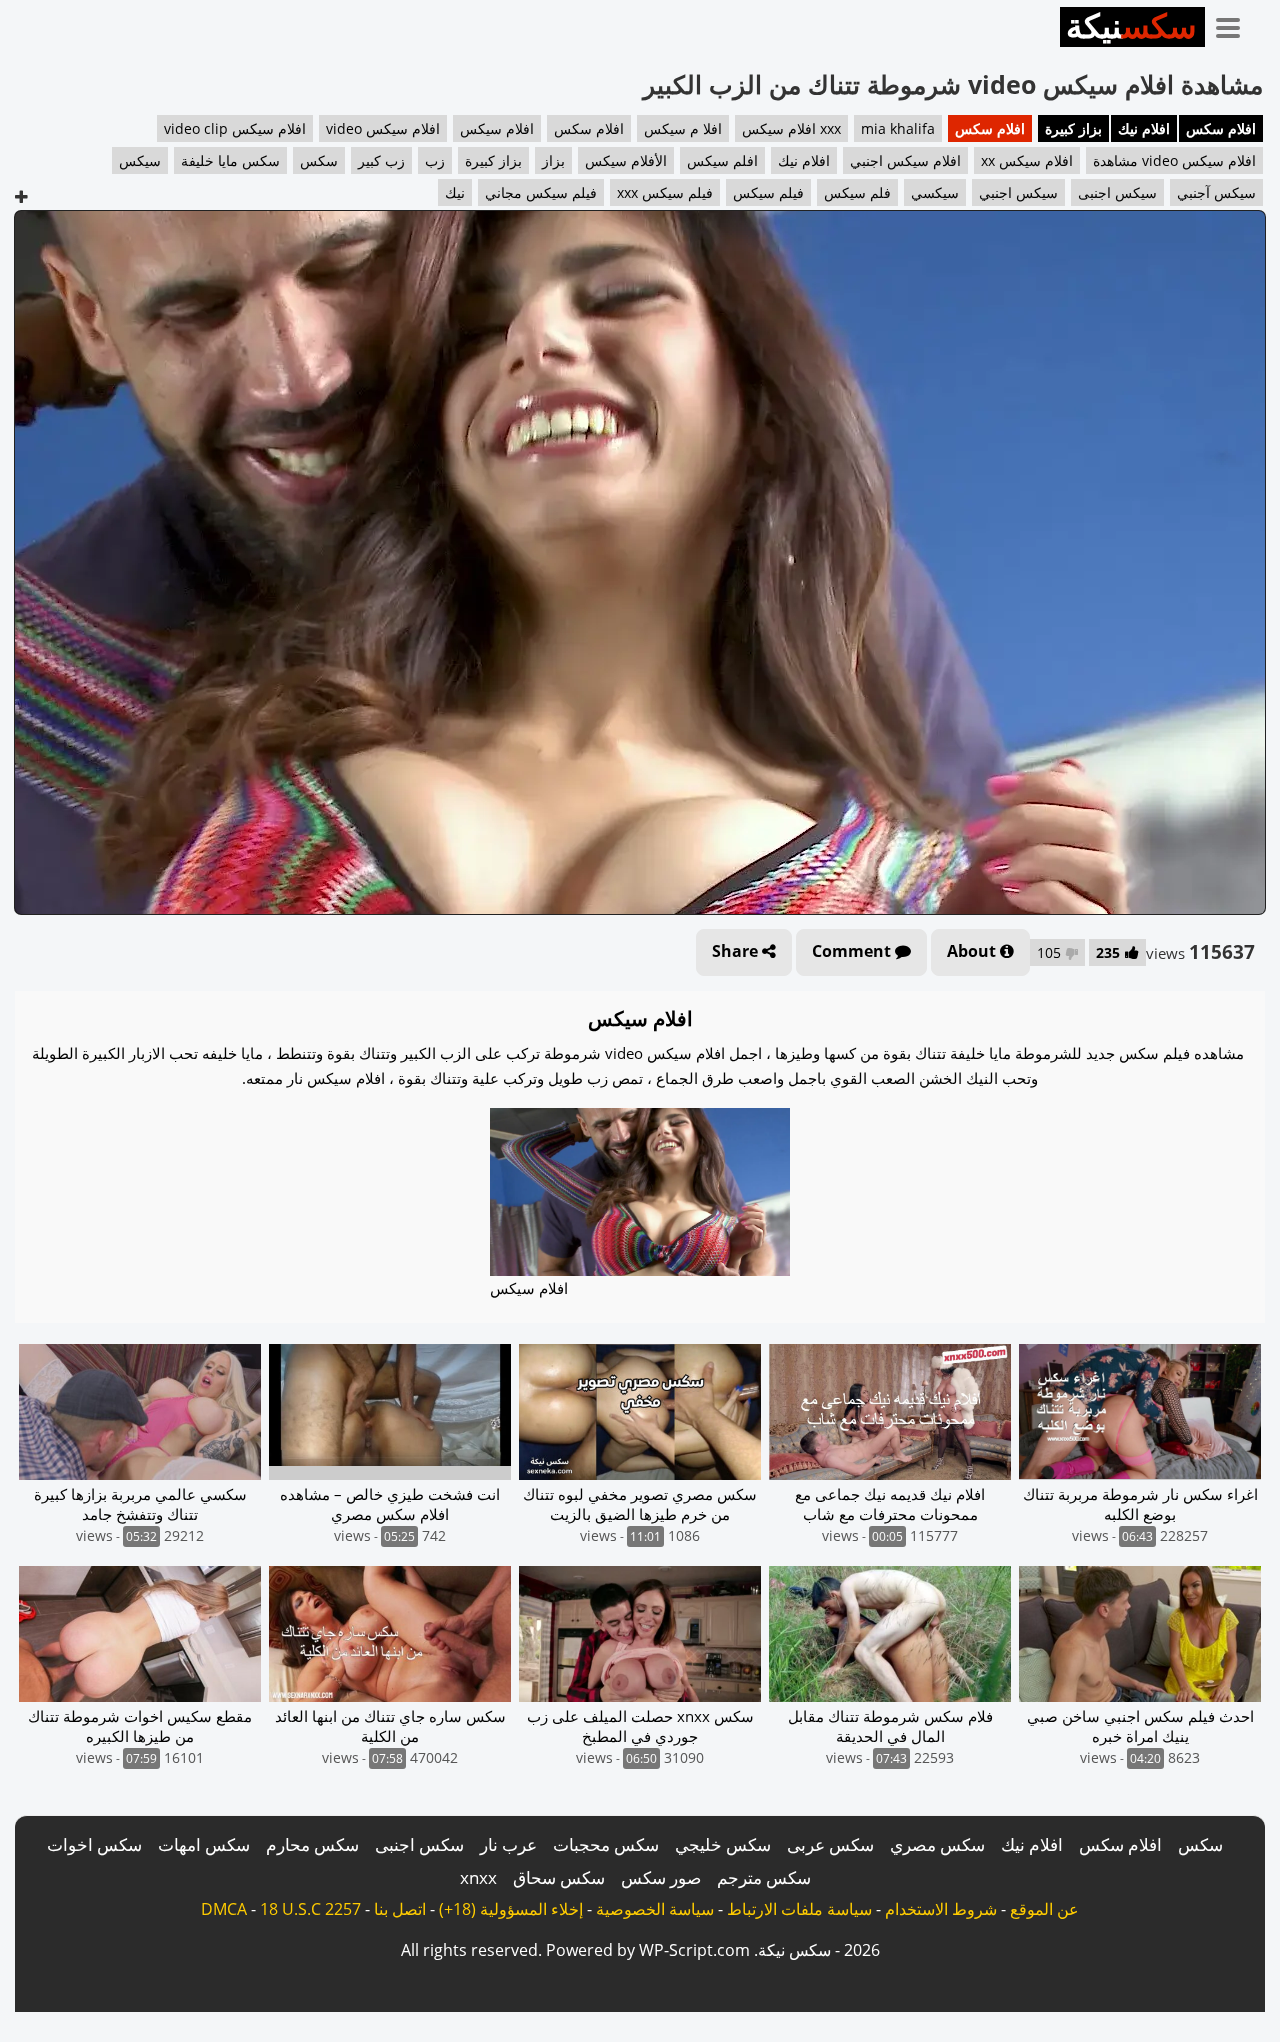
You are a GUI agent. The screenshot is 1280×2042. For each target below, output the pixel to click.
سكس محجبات (606, 1844)
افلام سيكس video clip (235, 128)
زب (435, 160)
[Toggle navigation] (1235, 24)
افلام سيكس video (383, 128)
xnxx (478, 1877)
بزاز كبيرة (1073, 128)
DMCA (224, 1909)
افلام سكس (1221, 128)
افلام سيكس (497, 128)
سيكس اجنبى (1117, 192)
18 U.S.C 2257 (310, 1909)
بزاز (553, 160)
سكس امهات (204, 1844)
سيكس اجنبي (1018, 192)
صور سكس (661, 1877)
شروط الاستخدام (941, 1909)
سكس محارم (312, 1844)
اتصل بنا (400, 1909)
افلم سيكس (722, 160)
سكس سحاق (559, 1877)
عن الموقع (1044, 1909)
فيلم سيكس (768, 192)
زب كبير (381, 160)
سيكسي (935, 192)
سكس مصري (937, 1844)
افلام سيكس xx (1027, 160)
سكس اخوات (94, 1844)
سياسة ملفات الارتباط (799, 1909)
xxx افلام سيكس (791, 128)
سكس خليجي (723, 1844)
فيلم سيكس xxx (665, 192)
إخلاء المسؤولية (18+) (511, 1909)
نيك (455, 192)
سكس (319, 160)
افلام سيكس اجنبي (905, 160)
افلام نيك (1144, 128)
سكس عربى (830, 1844)
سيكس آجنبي (1216, 192)
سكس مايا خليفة (230, 160)
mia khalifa (898, 128)
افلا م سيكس (683, 128)
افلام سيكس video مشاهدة (1174, 160)
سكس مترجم (764, 1877)
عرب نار (508, 1844)
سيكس (140, 160)
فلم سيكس (857, 192)
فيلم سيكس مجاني (541, 192)
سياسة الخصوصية (655, 1909)
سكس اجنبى (419, 1844)
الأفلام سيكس (626, 160)
